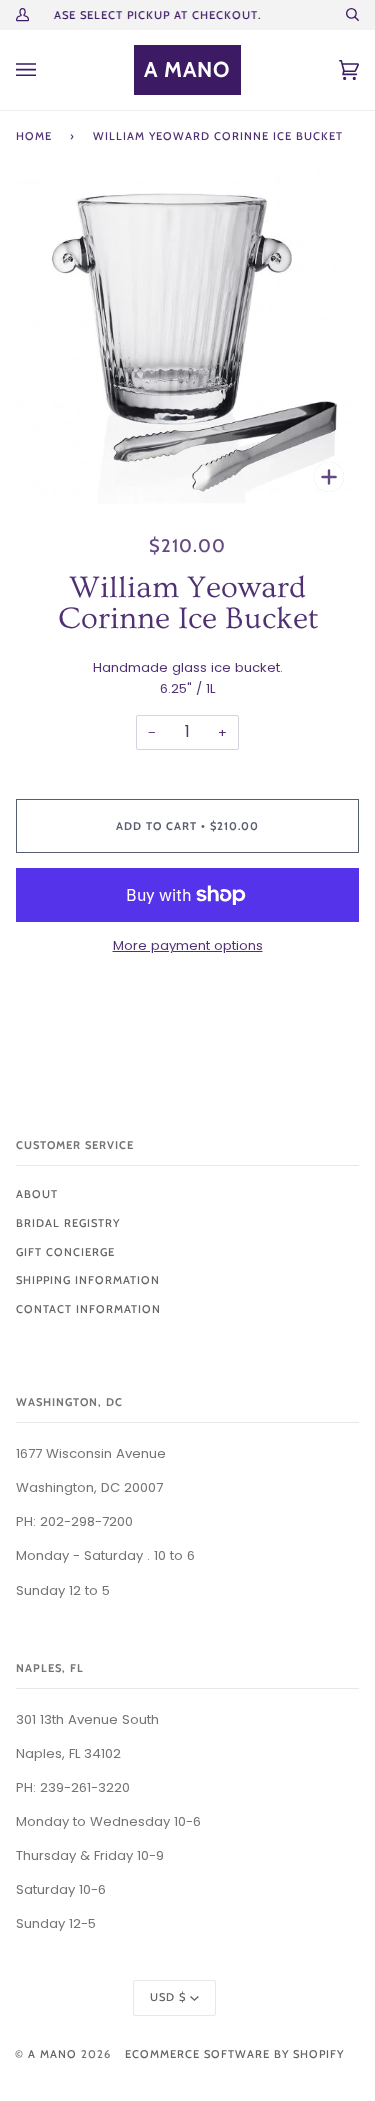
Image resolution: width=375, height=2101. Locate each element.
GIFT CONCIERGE (65, 1252)
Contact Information (88, 1309)
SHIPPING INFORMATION (88, 1280)
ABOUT (37, 1194)
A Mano (52, 2054)
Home (34, 136)
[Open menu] (46, 70)
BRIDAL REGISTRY (68, 1223)
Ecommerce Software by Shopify (234, 2054)
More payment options (188, 945)
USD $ (168, 1997)
